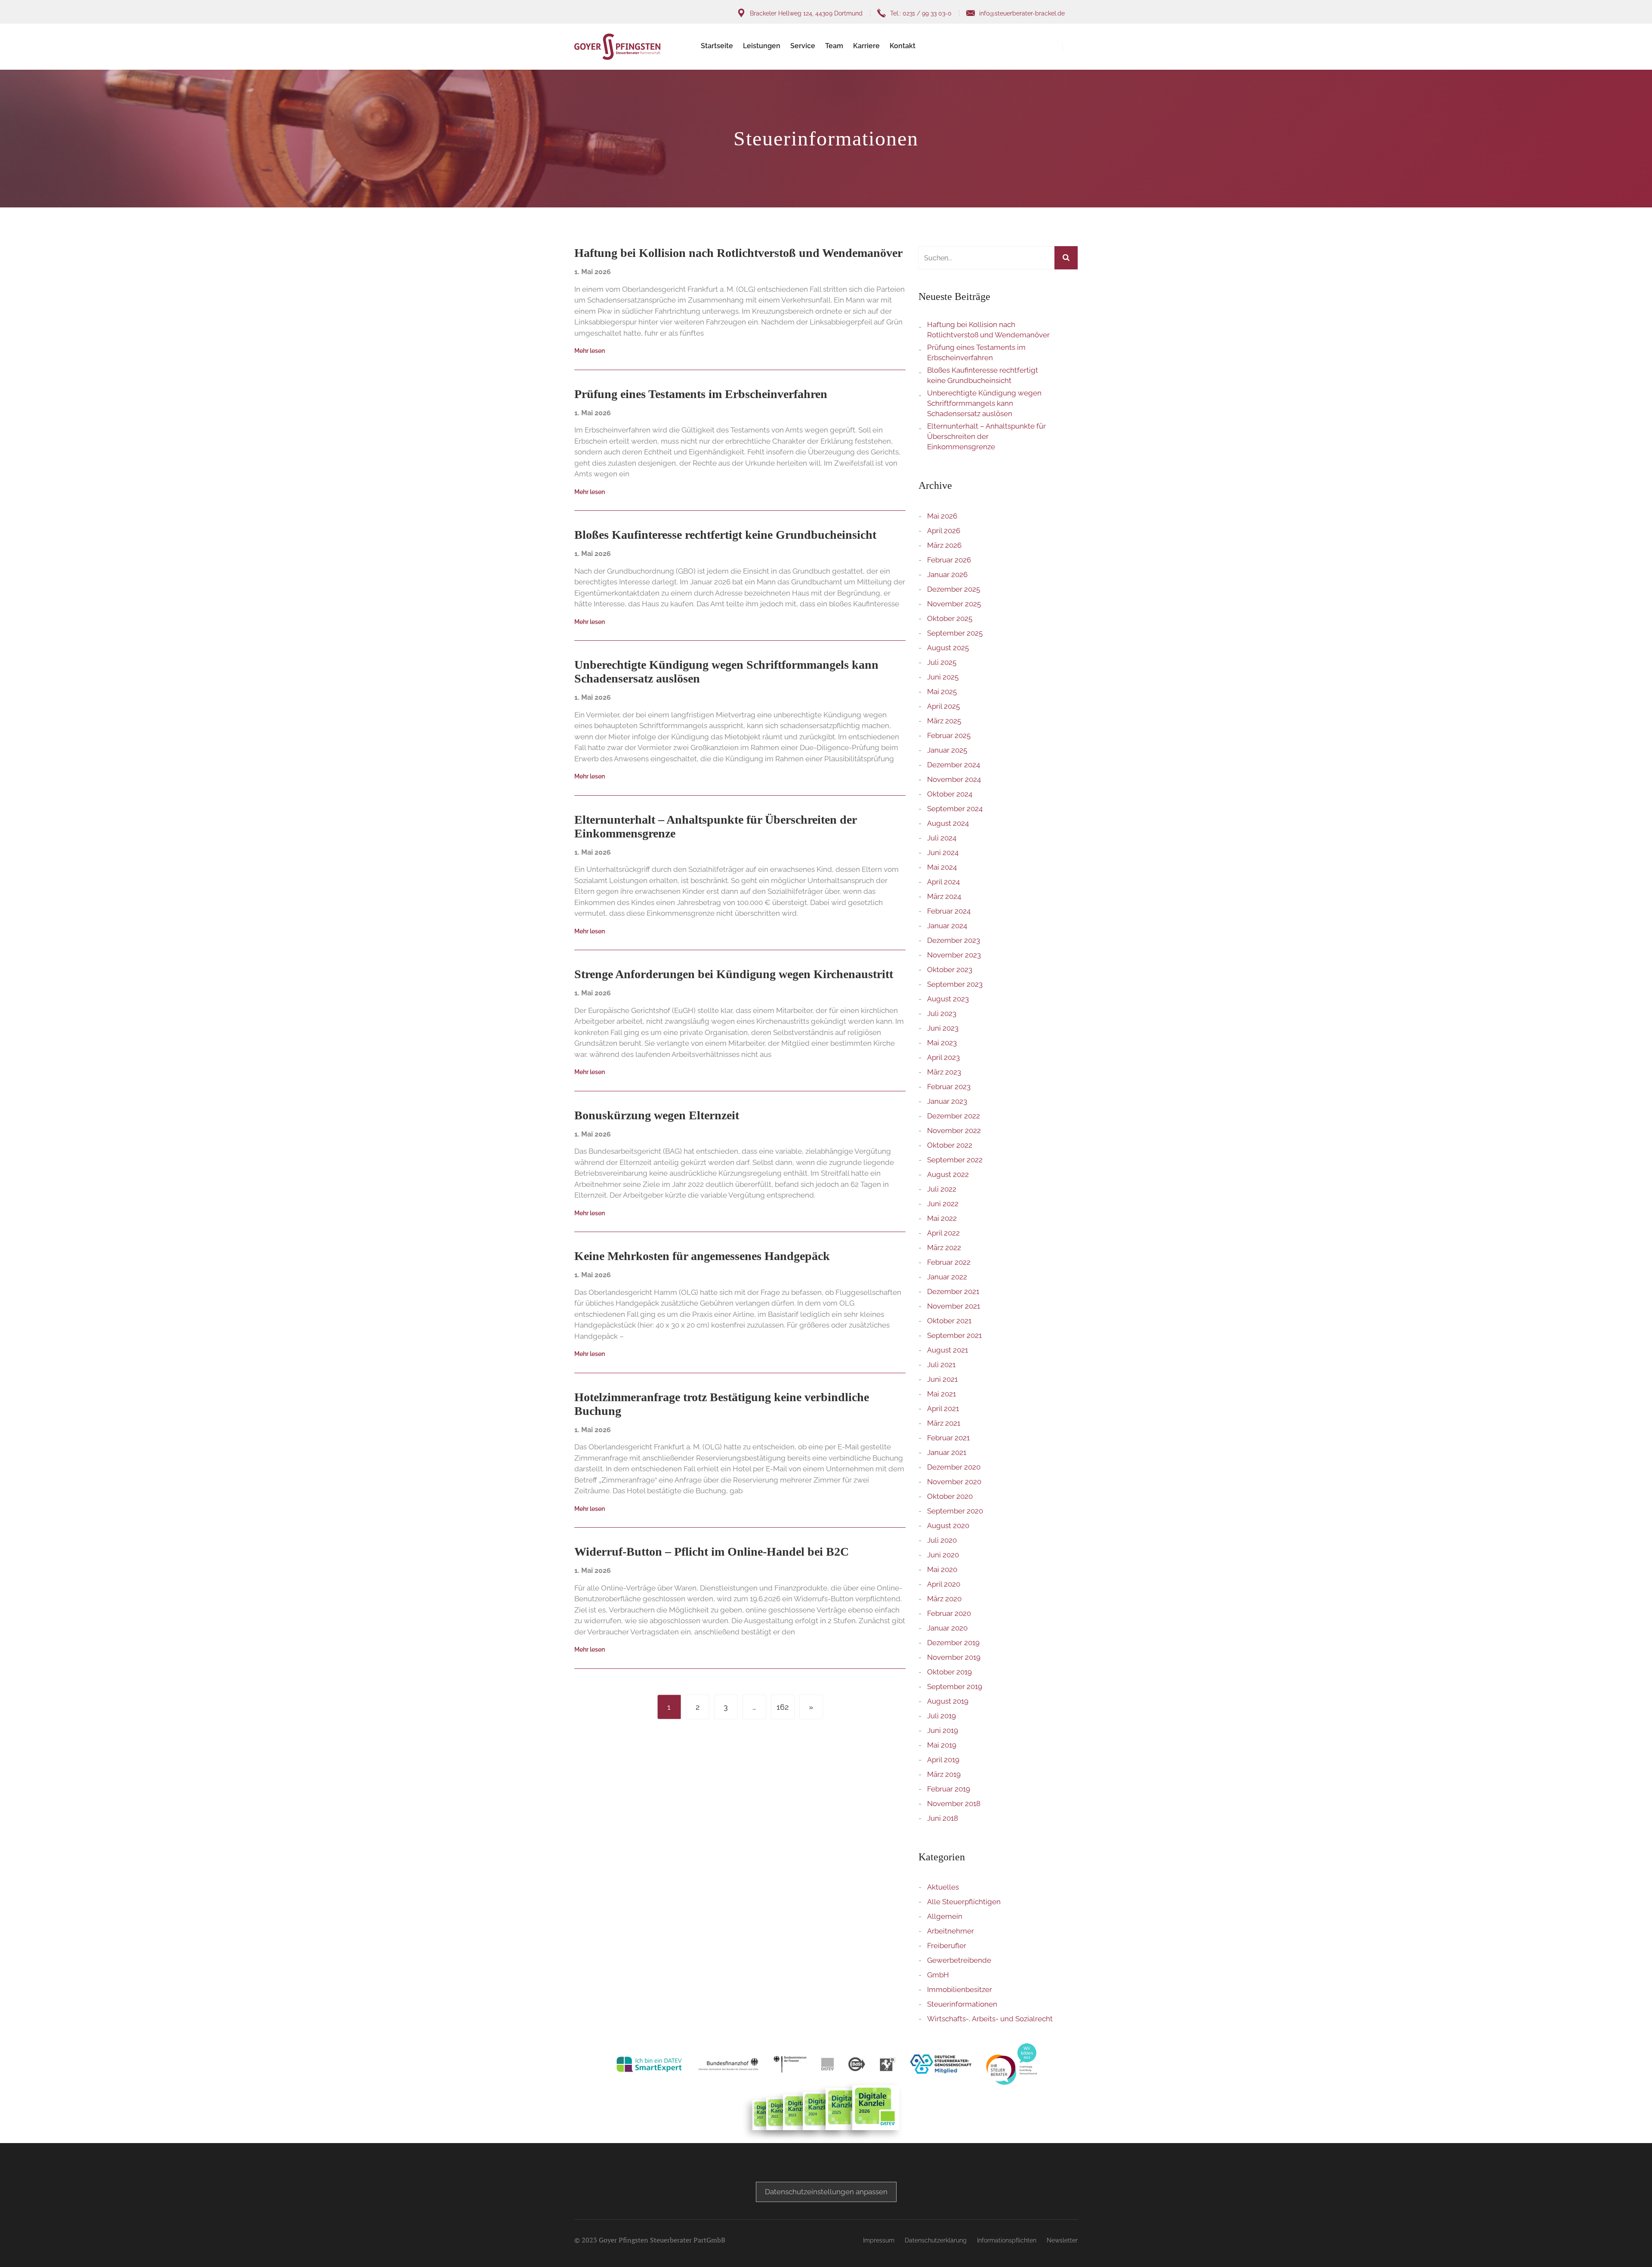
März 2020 (944, 1599)
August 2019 (948, 1701)
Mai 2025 (942, 692)
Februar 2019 (949, 1789)
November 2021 (954, 1306)
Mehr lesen (590, 351)
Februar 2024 (949, 911)
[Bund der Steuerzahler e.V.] (857, 2064)
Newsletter (1062, 2240)
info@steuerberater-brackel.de (1022, 13)
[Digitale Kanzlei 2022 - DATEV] (802, 2112)
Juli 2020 (942, 1540)
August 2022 (948, 1174)
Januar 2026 (947, 574)
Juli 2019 (942, 1716)
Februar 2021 (948, 1438)
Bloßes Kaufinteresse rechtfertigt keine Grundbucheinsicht (983, 375)
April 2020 (944, 1584)
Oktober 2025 (950, 618)
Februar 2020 (949, 1613)
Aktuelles (943, 1887)
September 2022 (955, 1160)
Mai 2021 (942, 1394)
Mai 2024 (942, 867)
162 (783, 1707)
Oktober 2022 (950, 1145)
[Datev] (828, 2064)
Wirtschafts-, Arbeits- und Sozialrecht (990, 2019)
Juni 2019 (943, 1730)
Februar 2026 (949, 560)
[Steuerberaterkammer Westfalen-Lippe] (888, 2064)
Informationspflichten (1007, 2240)
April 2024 (943, 882)
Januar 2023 (947, 1101)
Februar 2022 (949, 1262)
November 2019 (954, 1657)
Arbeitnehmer (951, 1931)
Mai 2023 (942, 1043)
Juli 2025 (942, 662)
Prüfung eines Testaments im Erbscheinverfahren (976, 352)
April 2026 (944, 531)
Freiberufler (947, 1946)
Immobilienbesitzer (960, 1989)
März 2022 (944, 1248)
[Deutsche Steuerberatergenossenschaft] (941, 2064)
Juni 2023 (943, 1028)
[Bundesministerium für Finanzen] (790, 2064)
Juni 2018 (943, 1818)
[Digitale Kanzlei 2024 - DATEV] (823, 2111)
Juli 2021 (941, 1365)
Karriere (866, 46)
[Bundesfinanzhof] (728, 2064)
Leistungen (762, 46)
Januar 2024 (947, 926)
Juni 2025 (943, 677)
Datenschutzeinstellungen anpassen (826, 2192)
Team (834, 46)
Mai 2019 (942, 1745)
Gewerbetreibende (959, 1960)
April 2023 (943, 1057)
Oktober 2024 (950, 794)
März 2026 (944, 545)
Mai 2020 (942, 1569)
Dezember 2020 (954, 1467)
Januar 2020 (947, 1628)
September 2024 (955, 809)
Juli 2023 (942, 1013)
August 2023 (948, 999)
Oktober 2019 (949, 1672)
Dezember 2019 (953, 1643)
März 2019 (944, 1774)
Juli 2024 (942, 838)
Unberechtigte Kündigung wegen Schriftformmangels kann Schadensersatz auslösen (984, 403)
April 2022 (943, 1233)
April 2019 (943, 1760)
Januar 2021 (947, 1452)
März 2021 (944, 1423)
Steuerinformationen (962, 2004)
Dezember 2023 (954, 940)
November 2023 (954, 955)
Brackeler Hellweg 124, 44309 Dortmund (806, 13)
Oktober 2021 (949, 1321)
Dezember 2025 (954, 589)
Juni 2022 (943, 1204)
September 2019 (955, 1686)
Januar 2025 (947, 750)
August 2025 (948, 648)
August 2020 (948, 1526)
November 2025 (954, 604)
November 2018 (954, 1804)
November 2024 (954, 779)
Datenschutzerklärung (936, 2240)
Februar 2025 (949, 735)
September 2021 (954, 1335)
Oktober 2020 (950, 1496)
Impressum (879, 2240)
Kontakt (903, 46)
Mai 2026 (942, 516)
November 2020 (954, 1482)
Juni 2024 (943, 852)
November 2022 (954, 1130)
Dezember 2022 (954, 1116)
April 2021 (943, 1408)
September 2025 (955, 633)
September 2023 (955, 984)
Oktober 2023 (950, 970)
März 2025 (944, 721)
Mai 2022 (942, 1218)
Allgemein (945, 1916)
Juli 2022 (942, 1189)
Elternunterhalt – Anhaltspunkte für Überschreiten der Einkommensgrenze (986, 436)
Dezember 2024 (954, 765)
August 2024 (948, 823)
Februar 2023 (949, 1087)
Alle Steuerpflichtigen (964, 1902)
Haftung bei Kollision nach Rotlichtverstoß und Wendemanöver (988, 330)
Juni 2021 (942, 1379)
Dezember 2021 (953, 1291)
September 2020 (955, 1511)
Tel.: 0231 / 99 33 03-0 (921, 13)
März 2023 (944, 1072)
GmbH (938, 1975)
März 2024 (944, 896)
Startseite (717, 46)
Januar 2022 (947, 1277)
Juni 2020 (943, 1555)
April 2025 (943, 706)
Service (803, 46)
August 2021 (948, 1350)
